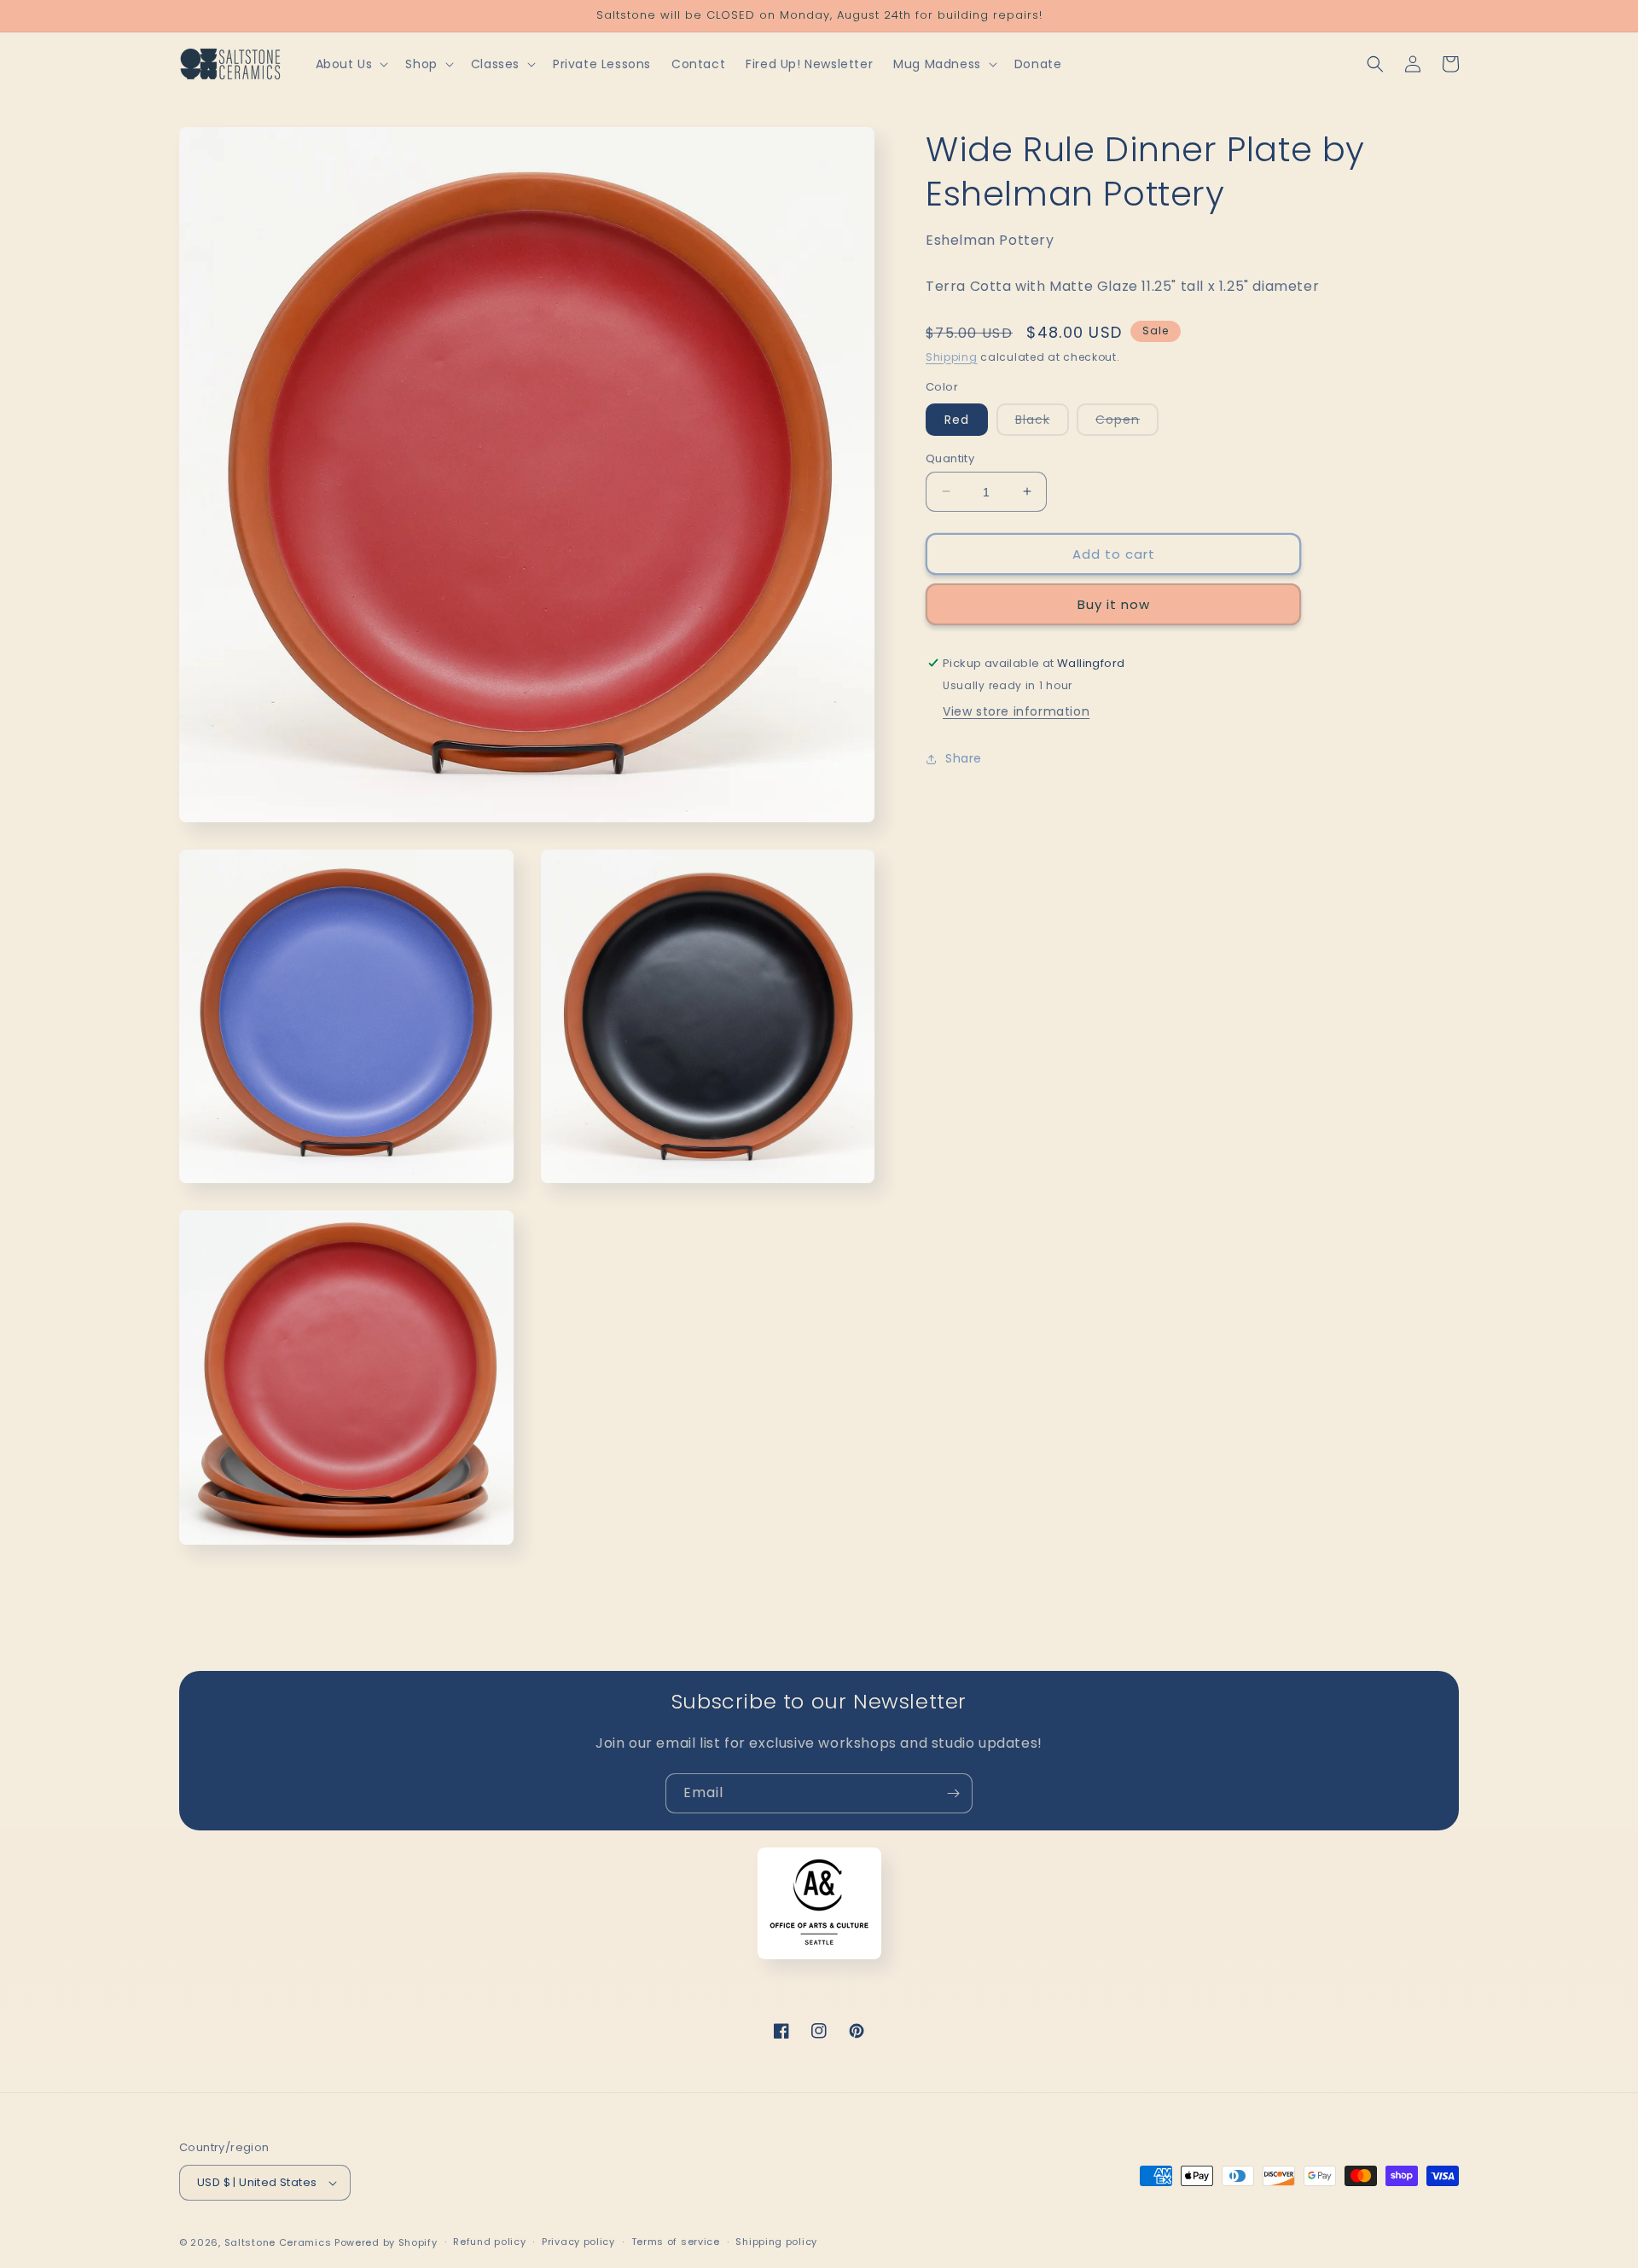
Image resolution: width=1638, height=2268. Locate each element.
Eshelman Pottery (990, 240)
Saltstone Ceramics (278, 2242)
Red (957, 419)
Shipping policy (776, 2242)
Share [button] (964, 758)
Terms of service (676, 2242)
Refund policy (489, 2242)
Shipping (952, 356)
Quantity (950, 458)
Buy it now (1114, 603)
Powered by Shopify (386, 2242)
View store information (1016, 711)
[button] (351, 64)
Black (1042, 422)
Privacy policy (578, 2242)
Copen (1127, 422)
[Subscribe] (953, 1793)
